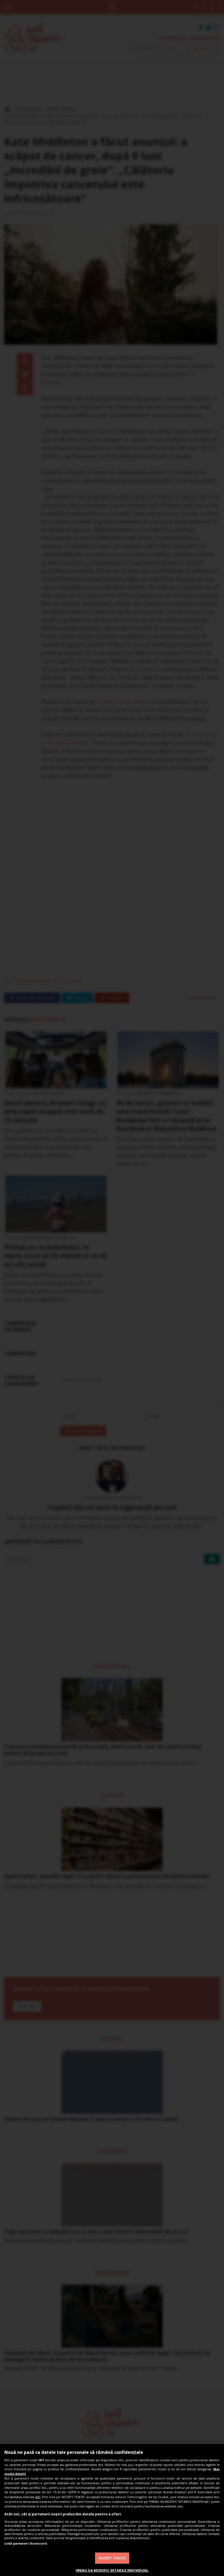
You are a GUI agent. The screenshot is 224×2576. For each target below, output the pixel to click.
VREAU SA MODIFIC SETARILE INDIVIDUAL (112, 2570)
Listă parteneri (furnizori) (26, 2543)
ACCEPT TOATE (112, 2558)
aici (38, 2497)
